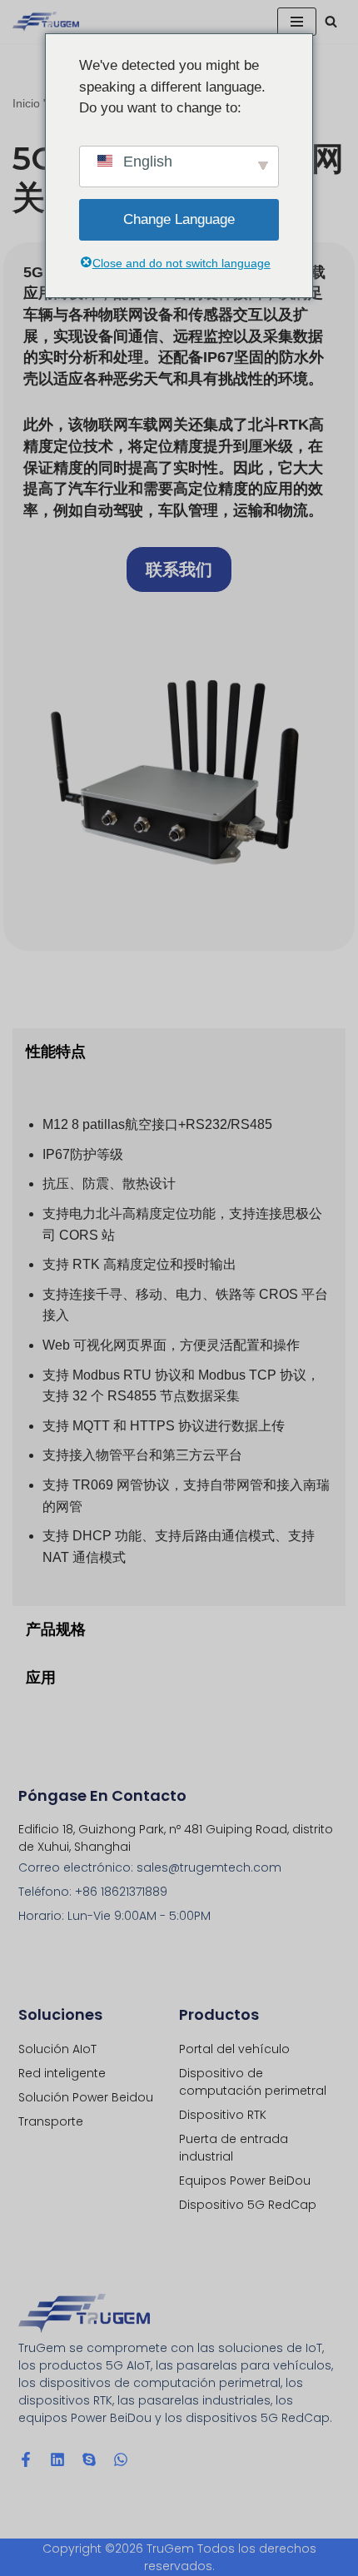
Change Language (179, 219)
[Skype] (89, 2459)
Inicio (26, 103)
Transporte (51, 2121)
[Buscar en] (331, 21)
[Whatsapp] (121, 2459)
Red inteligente (62, 2073)
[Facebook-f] (26, 2459)
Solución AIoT (57, 2049)
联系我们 (179, 569)
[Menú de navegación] (297, 22)
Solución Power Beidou (86, 2097)
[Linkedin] (57, 2459)
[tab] (179, 1052)
